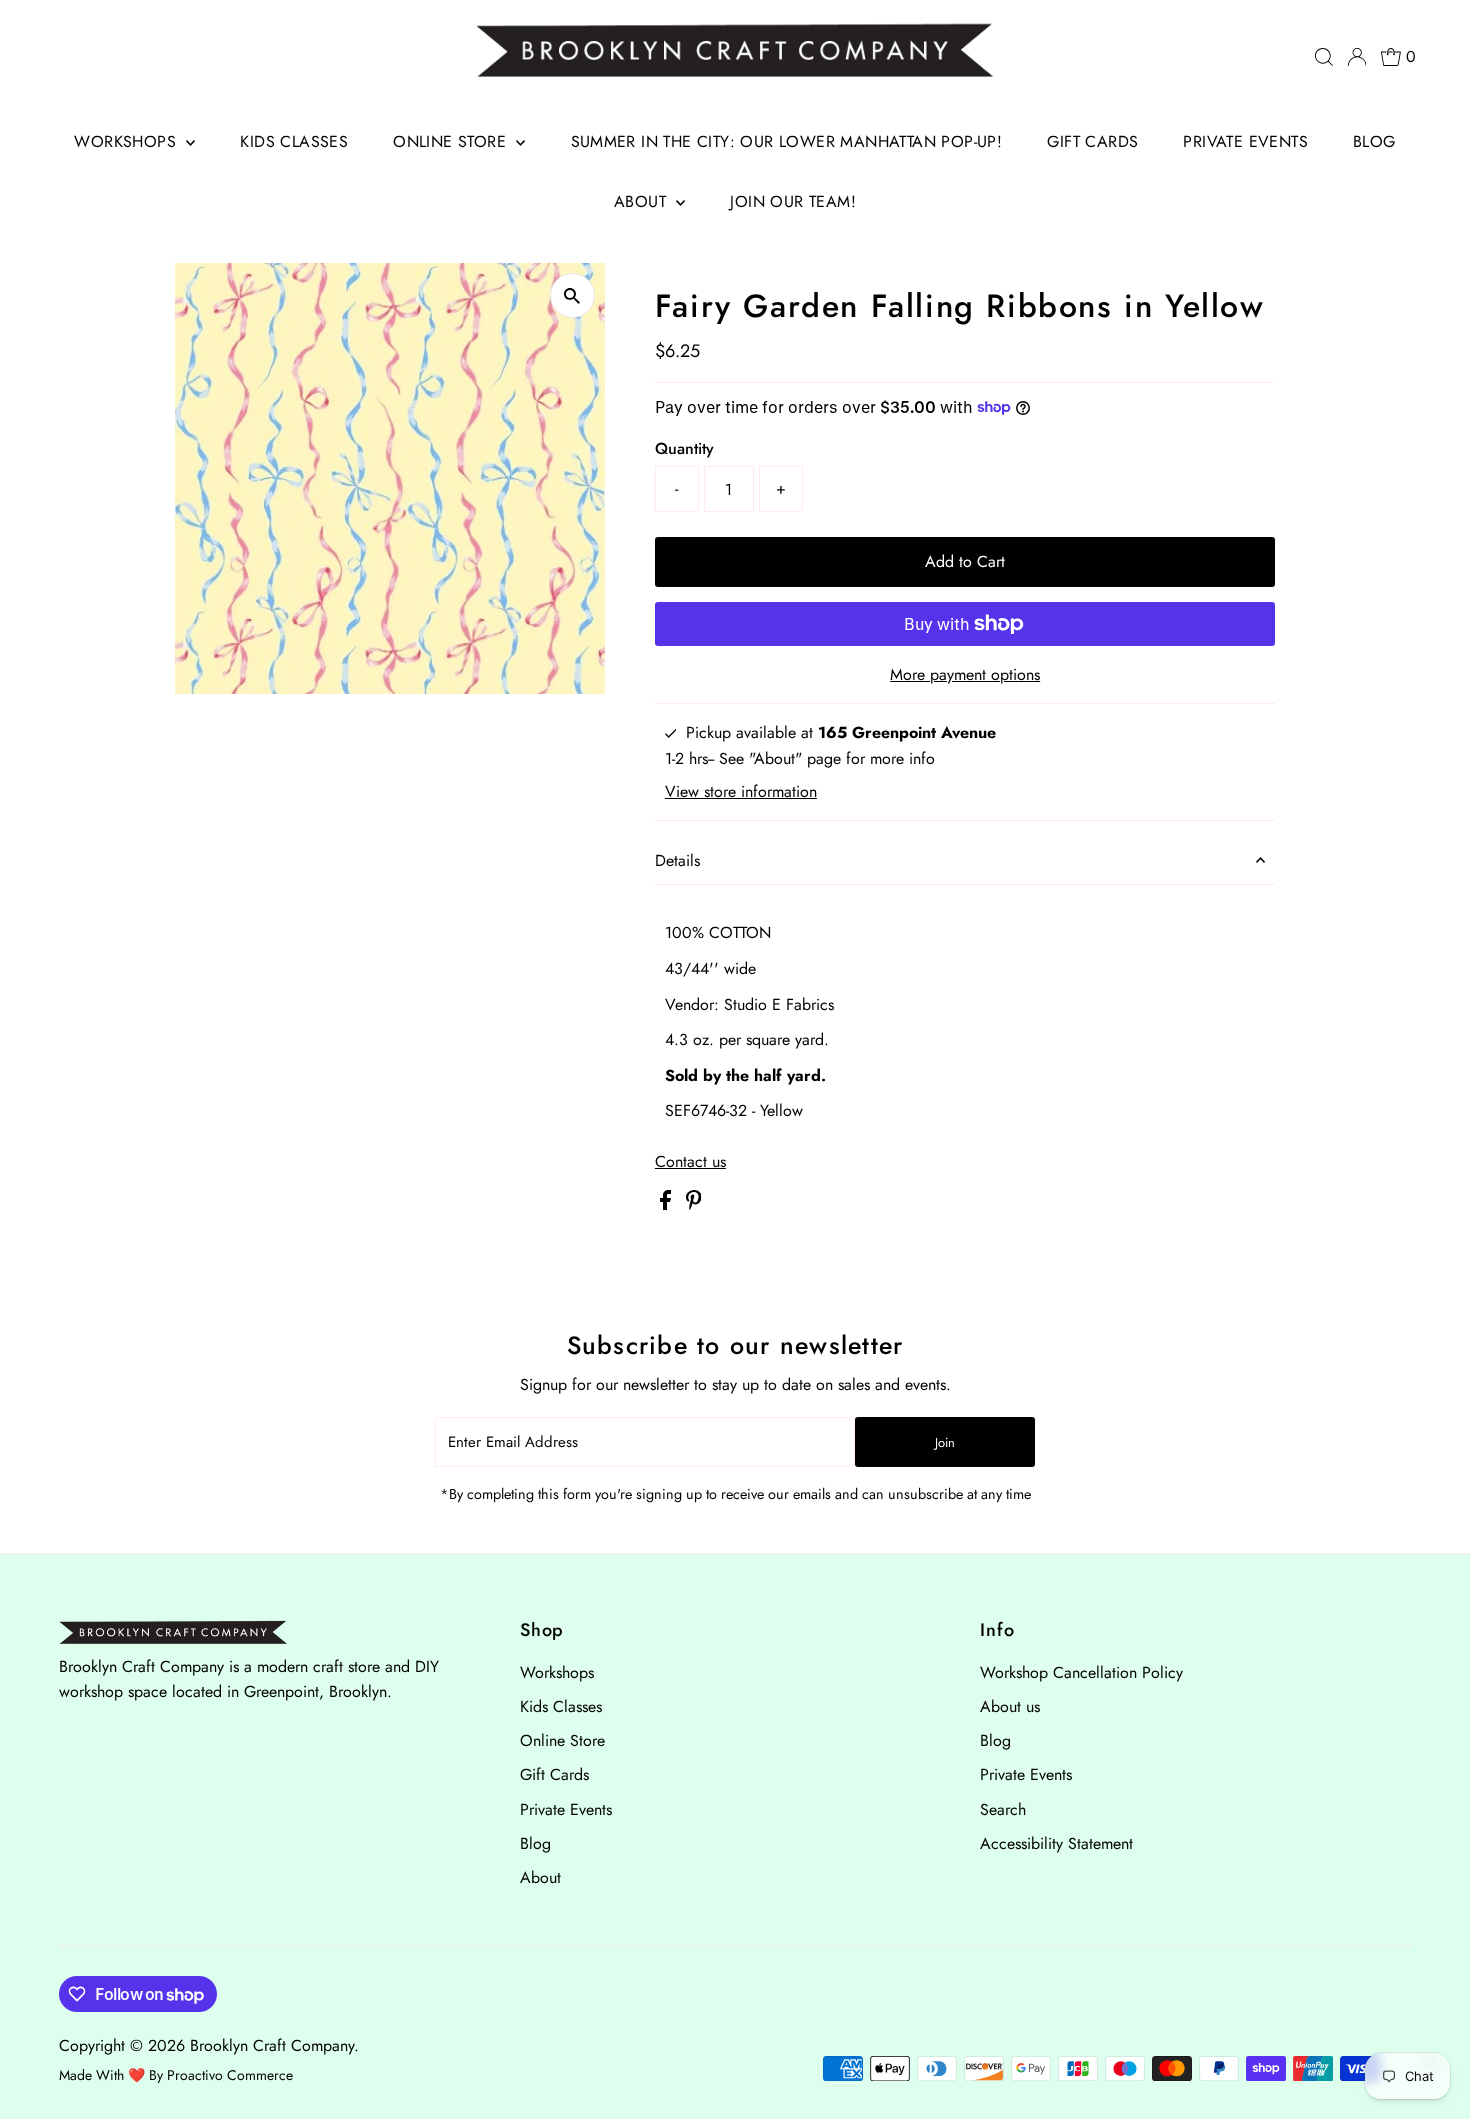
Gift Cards (1092, 141)
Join (945, 1442)
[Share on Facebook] (668, 1204)
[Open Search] (1324, 57)
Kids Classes (294, 141)
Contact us (690, 1162)
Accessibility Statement (1056, 1843)
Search (1003, 1809)
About (642, 201)
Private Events (1245, 141)
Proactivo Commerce (230, 2075)
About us (1010, 1706)
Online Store (452, 141)
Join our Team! (793, 201)
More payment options (965, 674)
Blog (1374, 141)
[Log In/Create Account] (1357, 57)
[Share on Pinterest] (694, 1204)
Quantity (684, 448)
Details (677, 860)
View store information (741, 792)
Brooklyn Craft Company (272, 2045)
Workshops (127, 141)
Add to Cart (965, 561)
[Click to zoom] (572, 295)
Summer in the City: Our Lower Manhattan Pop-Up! (787, 141)
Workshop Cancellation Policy (1081, 1672)
